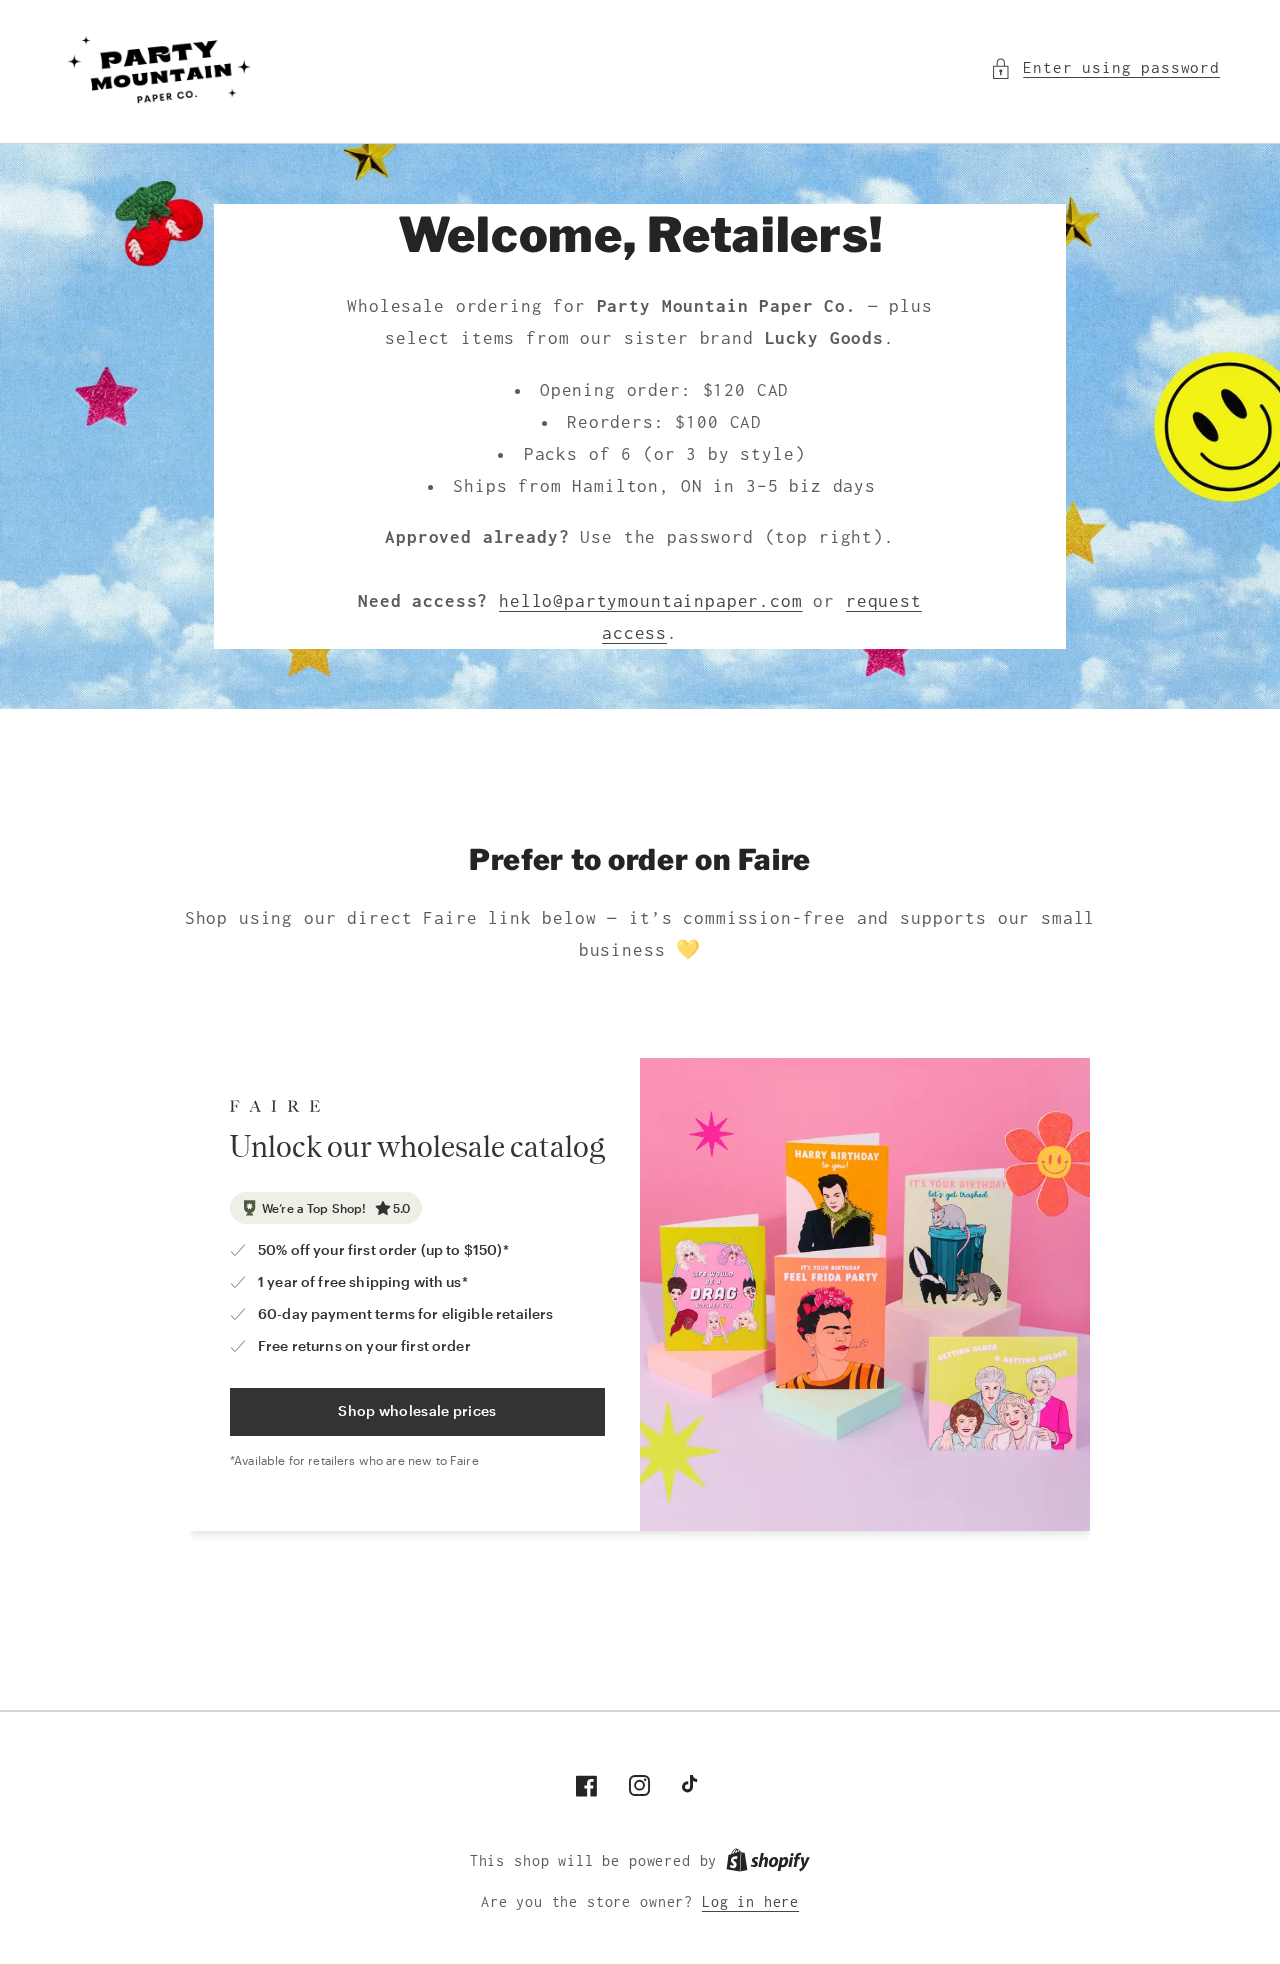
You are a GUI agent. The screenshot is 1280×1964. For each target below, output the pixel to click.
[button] (1105, 68)
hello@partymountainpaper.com (651, 601)
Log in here (750, 1902)
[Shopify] (768, 1861)
